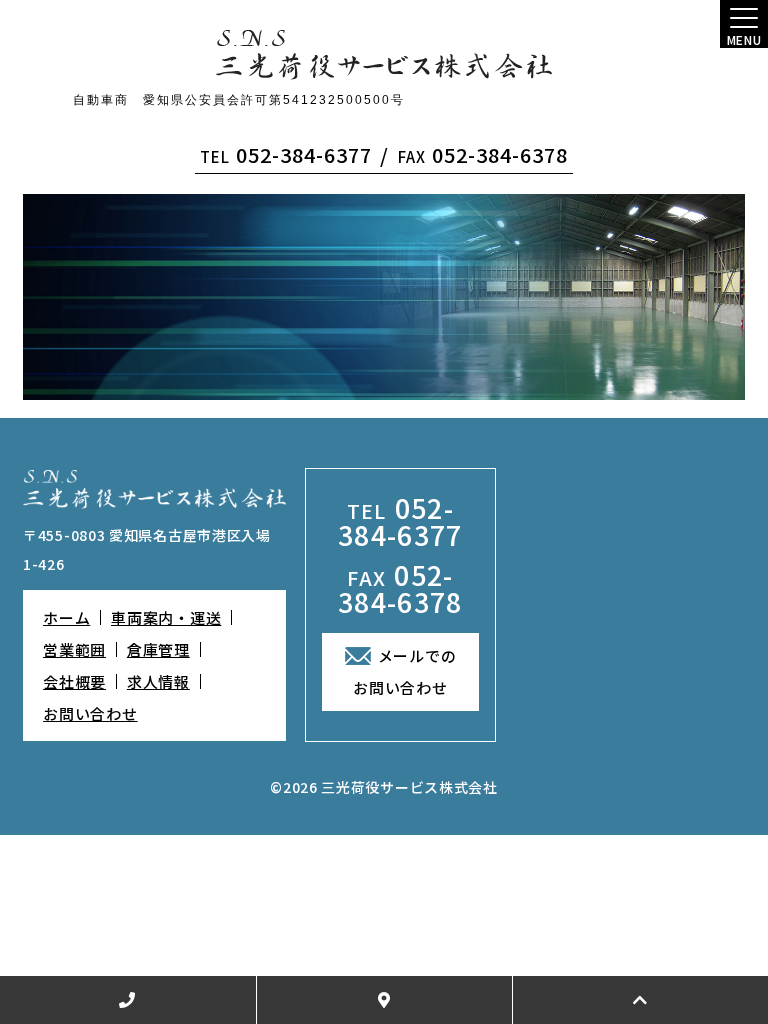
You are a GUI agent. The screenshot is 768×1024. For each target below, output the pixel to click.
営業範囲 (74, 649)
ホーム (66, 617)
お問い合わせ (90, 713)
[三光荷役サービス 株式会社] (384, 55)
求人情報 (158, 681)
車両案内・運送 (166, 617)
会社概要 (74, 681)
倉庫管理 (158, 649)
